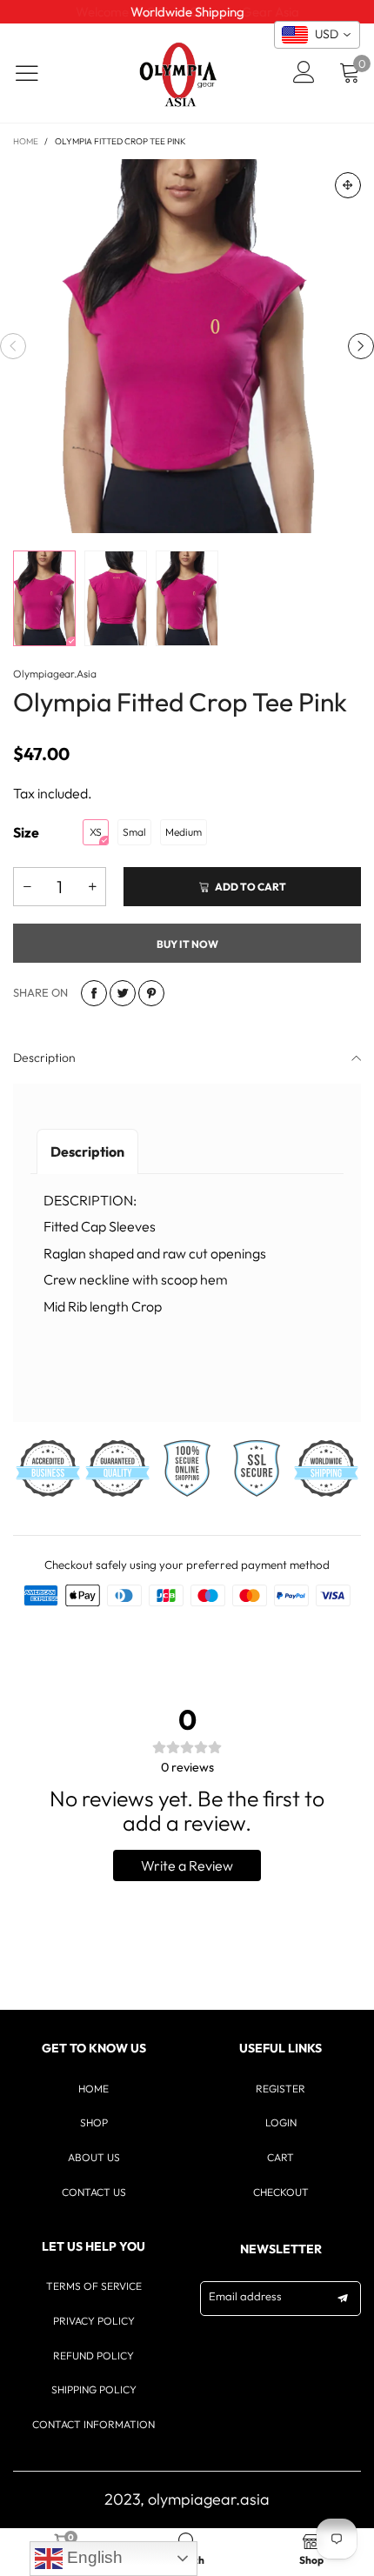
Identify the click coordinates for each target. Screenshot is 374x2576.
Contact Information (93, 2424)
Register (280, 2089)
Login (281, 2122)
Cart (280, 2157)
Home (93, 2089)
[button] (13, 346)
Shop (94, 2122)
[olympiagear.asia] (178, 73)
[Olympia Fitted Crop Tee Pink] (187, 346)
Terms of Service (94, 2286)
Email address (245, 2296)
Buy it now (187, 944)
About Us (94, 2157)
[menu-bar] (38, 73)
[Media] (348, 185)
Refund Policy (93, 2356)
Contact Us (94, 2192)
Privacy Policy (94, 2321)
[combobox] (317, 35)
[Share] (94, 993)
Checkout (281, 2192)
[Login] (304, 73)
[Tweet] (123, 993)
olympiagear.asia (55, 674)
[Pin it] (151, 993)
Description (44, 1058)
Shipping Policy (94, 2389)
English (93, 2557)
